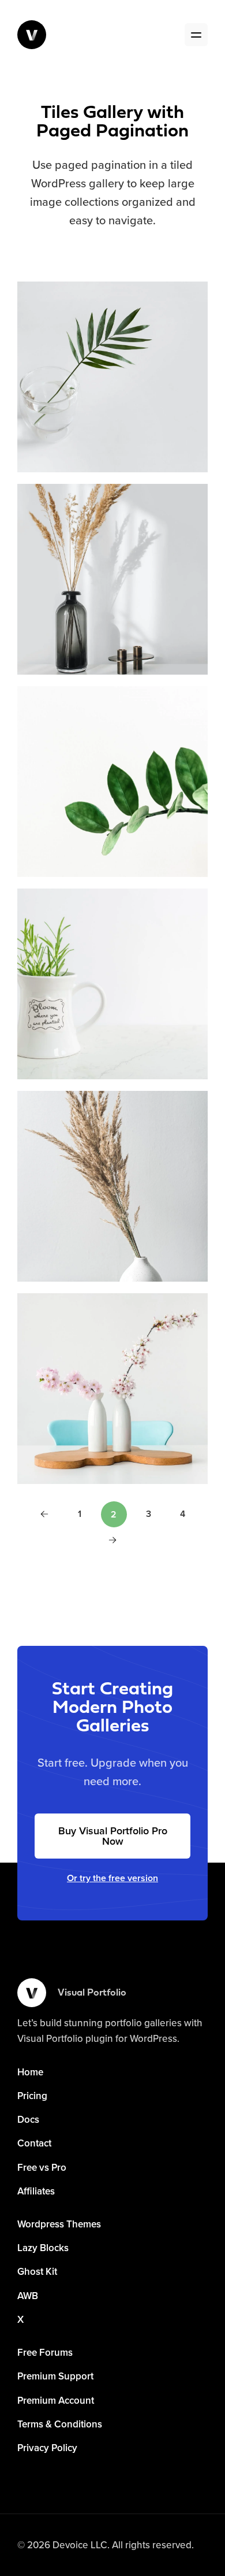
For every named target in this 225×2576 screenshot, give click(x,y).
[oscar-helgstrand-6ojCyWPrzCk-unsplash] (112, 1186)
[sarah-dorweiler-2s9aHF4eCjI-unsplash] (112, 377)
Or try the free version (112, 1878)
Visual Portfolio (92, 1993)
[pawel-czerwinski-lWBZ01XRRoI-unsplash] (112, 782)
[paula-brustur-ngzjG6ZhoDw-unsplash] (112, 984)
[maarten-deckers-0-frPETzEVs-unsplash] (112, 1389)
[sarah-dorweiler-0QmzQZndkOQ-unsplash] (112, 579)
